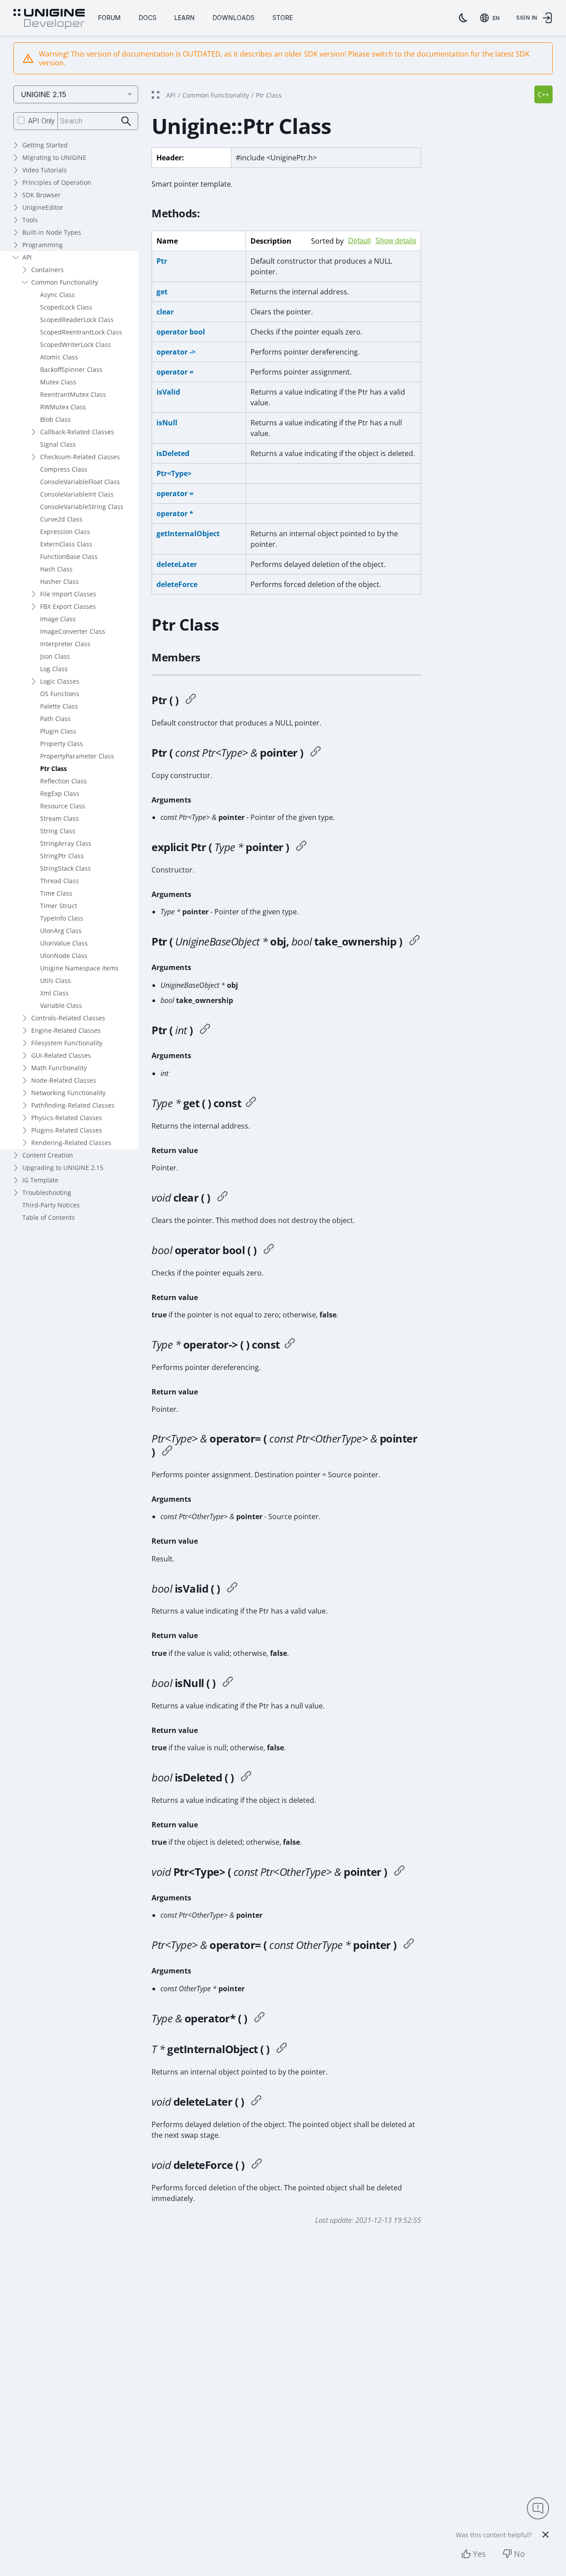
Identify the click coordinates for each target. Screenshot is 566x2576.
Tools (30, 220)
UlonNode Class (64, 956)
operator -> (176, 352)
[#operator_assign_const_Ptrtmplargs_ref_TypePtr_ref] (167, 1452)
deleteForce (177, 584)
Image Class (58, 619)
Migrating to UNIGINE (54, 157)
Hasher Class (59, 581)
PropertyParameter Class (77, 756)
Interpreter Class (65, 644)
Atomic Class (59, 357)
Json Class (55, 656)
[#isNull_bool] (228, 1683)
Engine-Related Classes (66, 1030)
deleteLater (177, 564)
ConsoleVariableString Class (82, 507)
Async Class (57, 295)
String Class (58, 831)
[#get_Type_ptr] (251, 1103)
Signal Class (58, 444)
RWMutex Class (63, 407)
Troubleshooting (47, 1192)
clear (165, 312)
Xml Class (54, 993)
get (162, 292)
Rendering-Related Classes (71, 1143)
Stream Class (59, 818)
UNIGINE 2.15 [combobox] (44, 94)
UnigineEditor (43, 207)
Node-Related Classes (64, 1080)
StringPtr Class (62, 856)
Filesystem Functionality (67, 1043)
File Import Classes (68, 594)
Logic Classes (60, 681)
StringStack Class (66, 868)
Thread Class (59, 881)
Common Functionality (65, 282)
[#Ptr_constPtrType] (316, 753)
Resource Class (63, 806)
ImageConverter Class (73, 631)
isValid (168, 392)
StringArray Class (66, 843)
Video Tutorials (45, 170)
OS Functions (60, 694)
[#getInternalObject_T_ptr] (282, 2049)
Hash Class (56, 569)
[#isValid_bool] (232, 1589)
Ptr (162, 261)
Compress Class (64, 469)
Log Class (54, 669)
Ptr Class (53, 768)
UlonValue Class (64, 943)
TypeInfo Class (62, 918)
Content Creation (48, 1155)
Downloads (234, 18)
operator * (175, 514)
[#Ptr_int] (205, 1030)
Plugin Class (58, 731)
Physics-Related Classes (67, 1118)
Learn (185, 18)
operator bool (181, 332)
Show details (396, 241)
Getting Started (45, 145)
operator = (175, 372)
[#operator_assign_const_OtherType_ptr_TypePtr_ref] (409, 1945)
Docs (148, 18)
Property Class (62, 744)
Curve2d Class (61, 519)
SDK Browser (41, 195)
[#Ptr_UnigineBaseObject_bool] (414, 942)
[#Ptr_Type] (301, 847)
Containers (47, 270)
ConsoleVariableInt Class (77, 494)
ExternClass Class (66, 544)
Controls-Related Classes (68, 1018)
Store (283, 18)
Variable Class (61, 1005)
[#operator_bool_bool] (269, 1250)
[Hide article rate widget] (545, 2535)
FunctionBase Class (69, 556)
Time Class (56, 893)
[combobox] (492, 18)
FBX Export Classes (68, 606)
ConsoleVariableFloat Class (80, 482)
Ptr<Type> (174, 473)
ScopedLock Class (66, 307)
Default (359, 241)
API (27, 257)
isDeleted (173, 453)
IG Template (40, 1180)
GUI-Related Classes (61, 1055)
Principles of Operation (57, 182)
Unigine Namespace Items (79, 968)
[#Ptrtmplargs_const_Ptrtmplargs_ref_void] (399, 1872)
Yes (479, 2554)
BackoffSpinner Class (71, 369)
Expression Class (65, 532)
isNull (167, 423)
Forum (109, 18)
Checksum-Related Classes (80, 457)
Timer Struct (59, 906)
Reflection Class (64, 781)
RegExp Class (60, 793)
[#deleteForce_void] (257, 2165)
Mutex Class (58, 382)
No (519, 2554)
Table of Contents (49, 1217)
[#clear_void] (222, 1198)
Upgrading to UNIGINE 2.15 (63, 1168)
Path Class (55, 719)
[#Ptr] (191, 700)
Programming (43, 245)
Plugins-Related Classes (67, 1130)
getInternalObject (188, 534)
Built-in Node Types (52, 232)
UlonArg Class (61, 931)
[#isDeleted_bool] (246, 1777)
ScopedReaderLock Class (77, 320)
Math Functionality (59, 1068)
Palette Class (59, 706)
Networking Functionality (68, 1093)
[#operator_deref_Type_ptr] (290, 1345)
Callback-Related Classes (77, 432)
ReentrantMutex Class (73, 394)
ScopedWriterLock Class (76, 344)
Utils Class (55, 980)
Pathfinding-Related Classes (73, 1105)
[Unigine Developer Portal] (49, 19)
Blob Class (55, 419)
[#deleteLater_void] (256, 2102)
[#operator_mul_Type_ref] (259, 2018)
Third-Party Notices (51, 1205)
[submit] (126, 121)
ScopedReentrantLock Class (81, 332)
